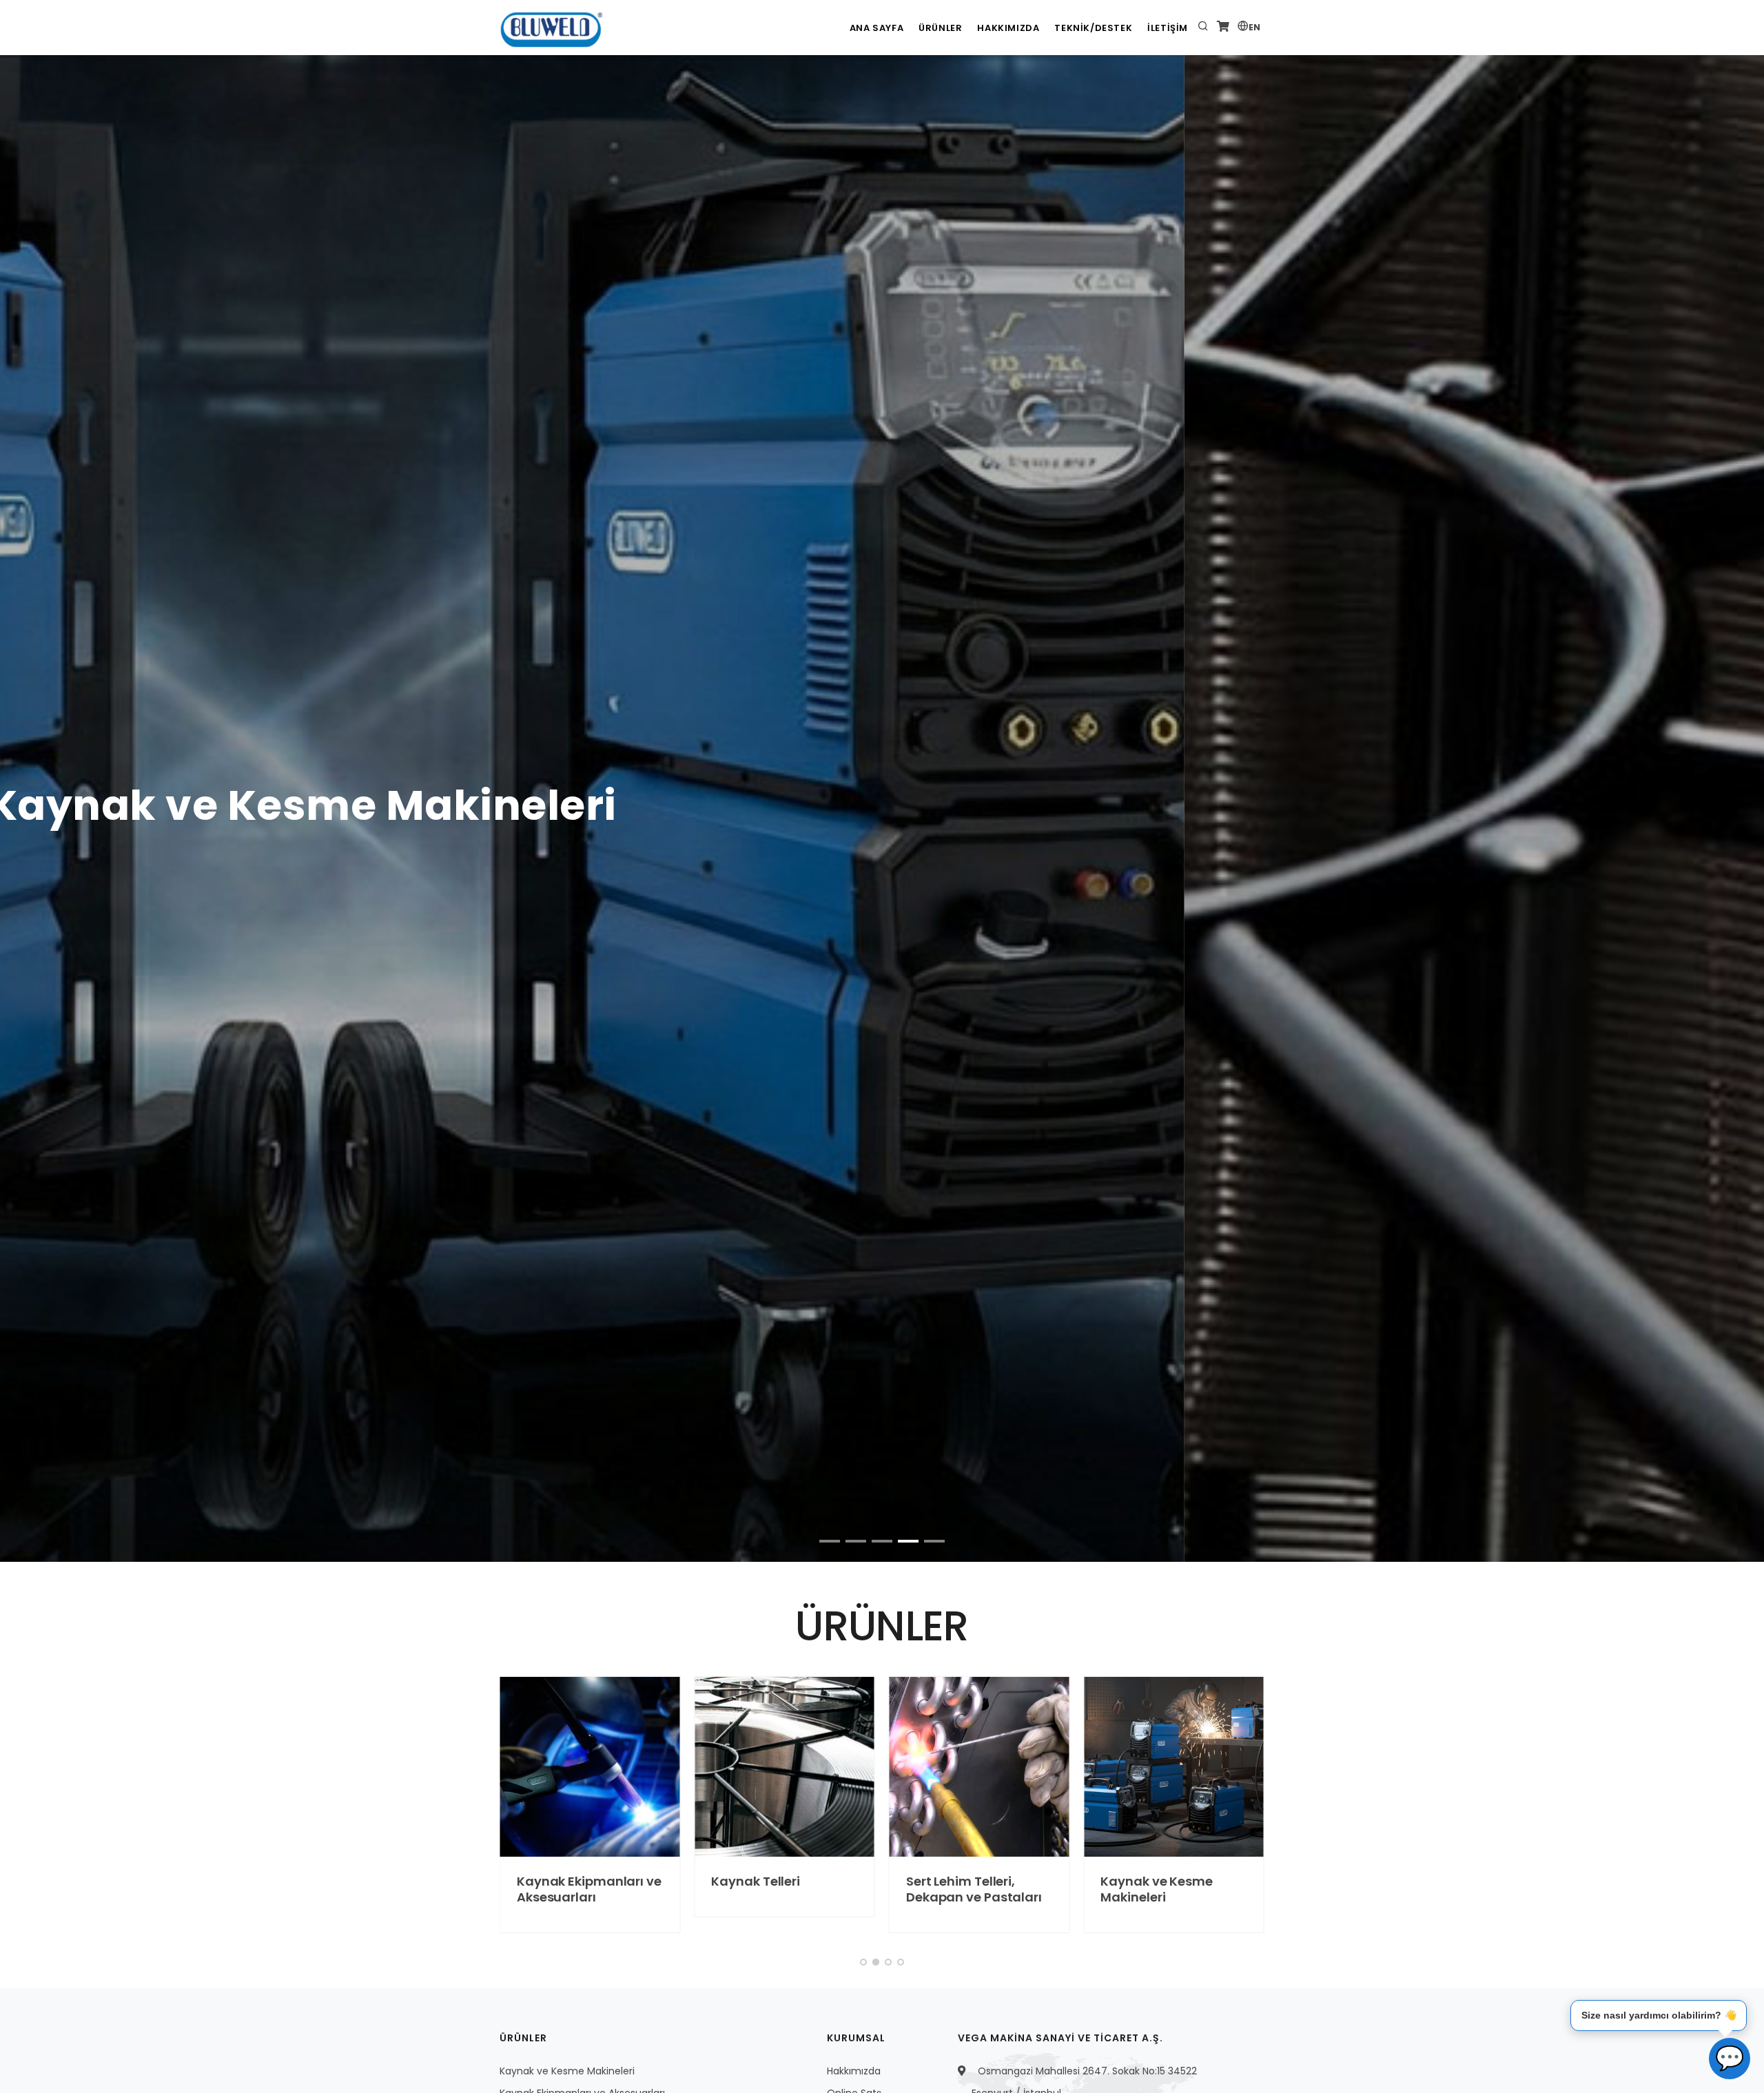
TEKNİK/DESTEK (1093, 28)
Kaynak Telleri (660, 1881)
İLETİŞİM (1168, 28)
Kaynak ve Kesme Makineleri (1061, 1889)
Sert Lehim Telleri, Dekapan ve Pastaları (878, 1889)
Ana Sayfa (876, 28)
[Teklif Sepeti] (1223, 28)
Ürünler (940, 28)
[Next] (1737, 594)
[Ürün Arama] (1203, 28)
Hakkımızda (1008, 28)
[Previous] (27, 594)
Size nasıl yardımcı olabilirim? (1659, 2014)
